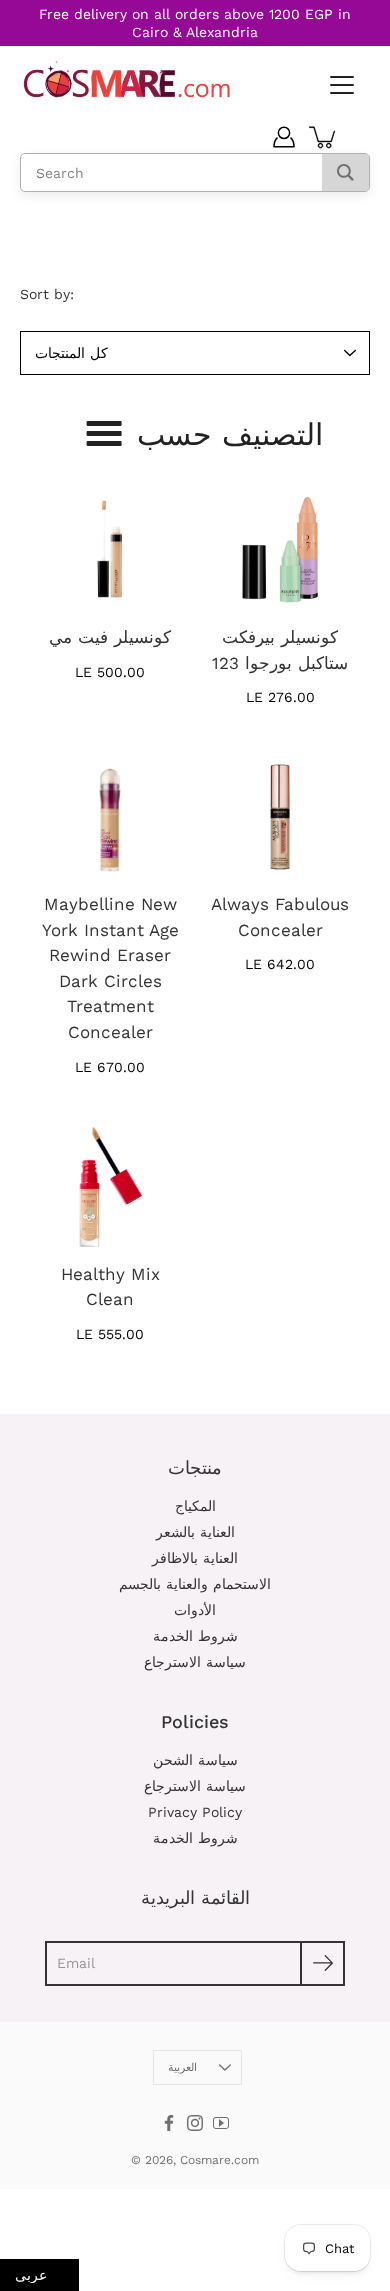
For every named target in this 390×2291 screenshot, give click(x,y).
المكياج (195, 1506)
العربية (182, 2067)
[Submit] (322, 1963)
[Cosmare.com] (127, 79)
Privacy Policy (195, 1812)
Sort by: (47, 294)
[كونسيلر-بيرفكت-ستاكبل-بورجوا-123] (280, 550)
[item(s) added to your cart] (324, 137)
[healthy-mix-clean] (110, 1187)
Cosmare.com (219, 2160)
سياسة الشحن (195, 1760)
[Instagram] (195, 2123)
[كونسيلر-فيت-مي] (110, 550)
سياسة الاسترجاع (195, 1662)
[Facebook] (169, 2123)
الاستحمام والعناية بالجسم (195, 1584)
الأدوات (195, 1610)
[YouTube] (221, 2123)
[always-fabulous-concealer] (280, 817)
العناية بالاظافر (195, 1558)
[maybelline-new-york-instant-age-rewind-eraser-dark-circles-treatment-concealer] (110, 817)
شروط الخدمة (195, 1636)
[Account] (284, 137)
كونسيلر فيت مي (110, 637)
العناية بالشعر (195, 1532)
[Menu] (340, 86)
